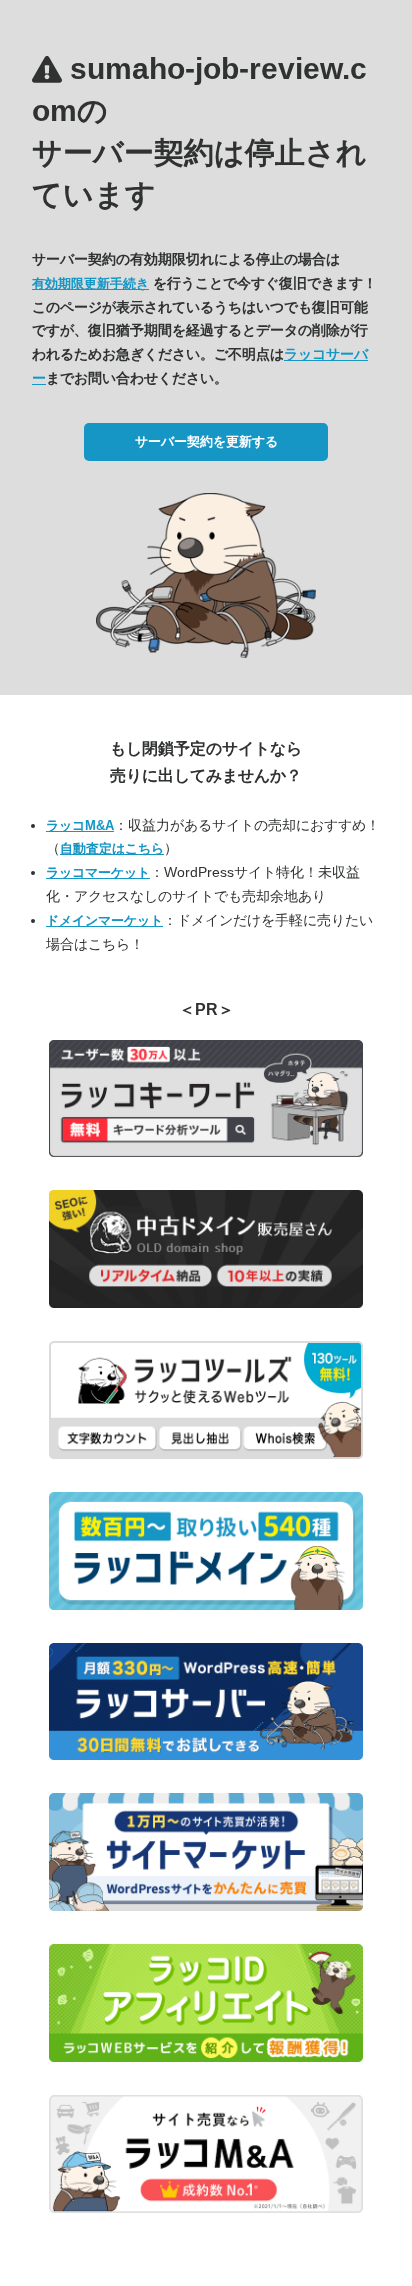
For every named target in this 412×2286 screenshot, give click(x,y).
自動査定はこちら (112, 848)
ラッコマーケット (98, 872)
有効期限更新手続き (90, 283)
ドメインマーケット (104, 920)
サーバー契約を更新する (206, 441)
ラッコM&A (80, 825)
